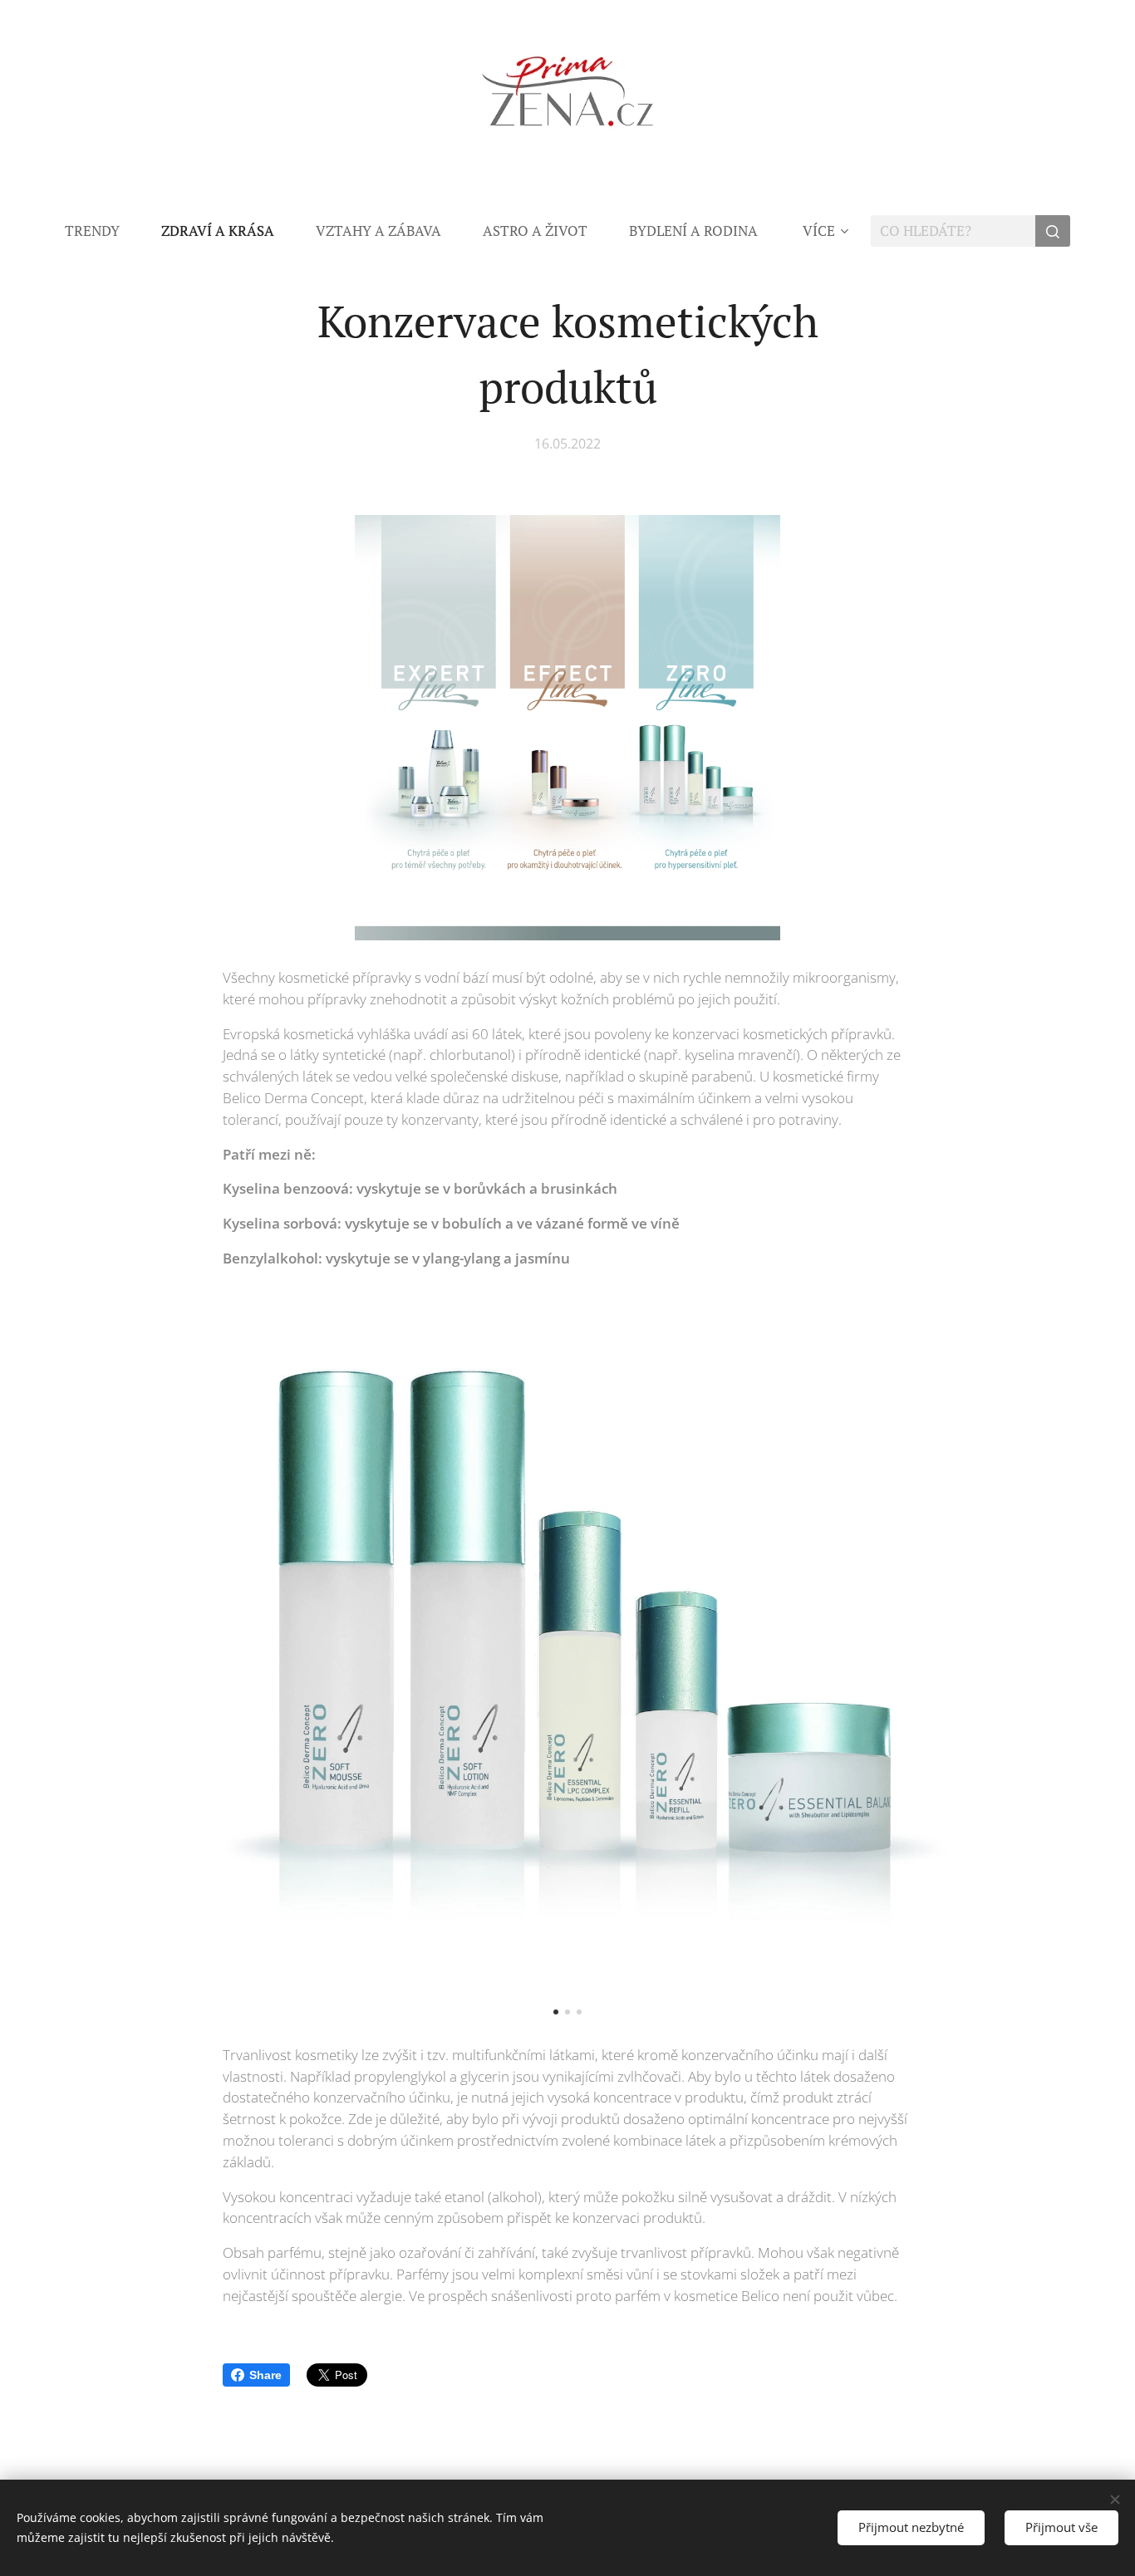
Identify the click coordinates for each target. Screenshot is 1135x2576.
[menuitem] (103, 231)
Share (265, 2375)
